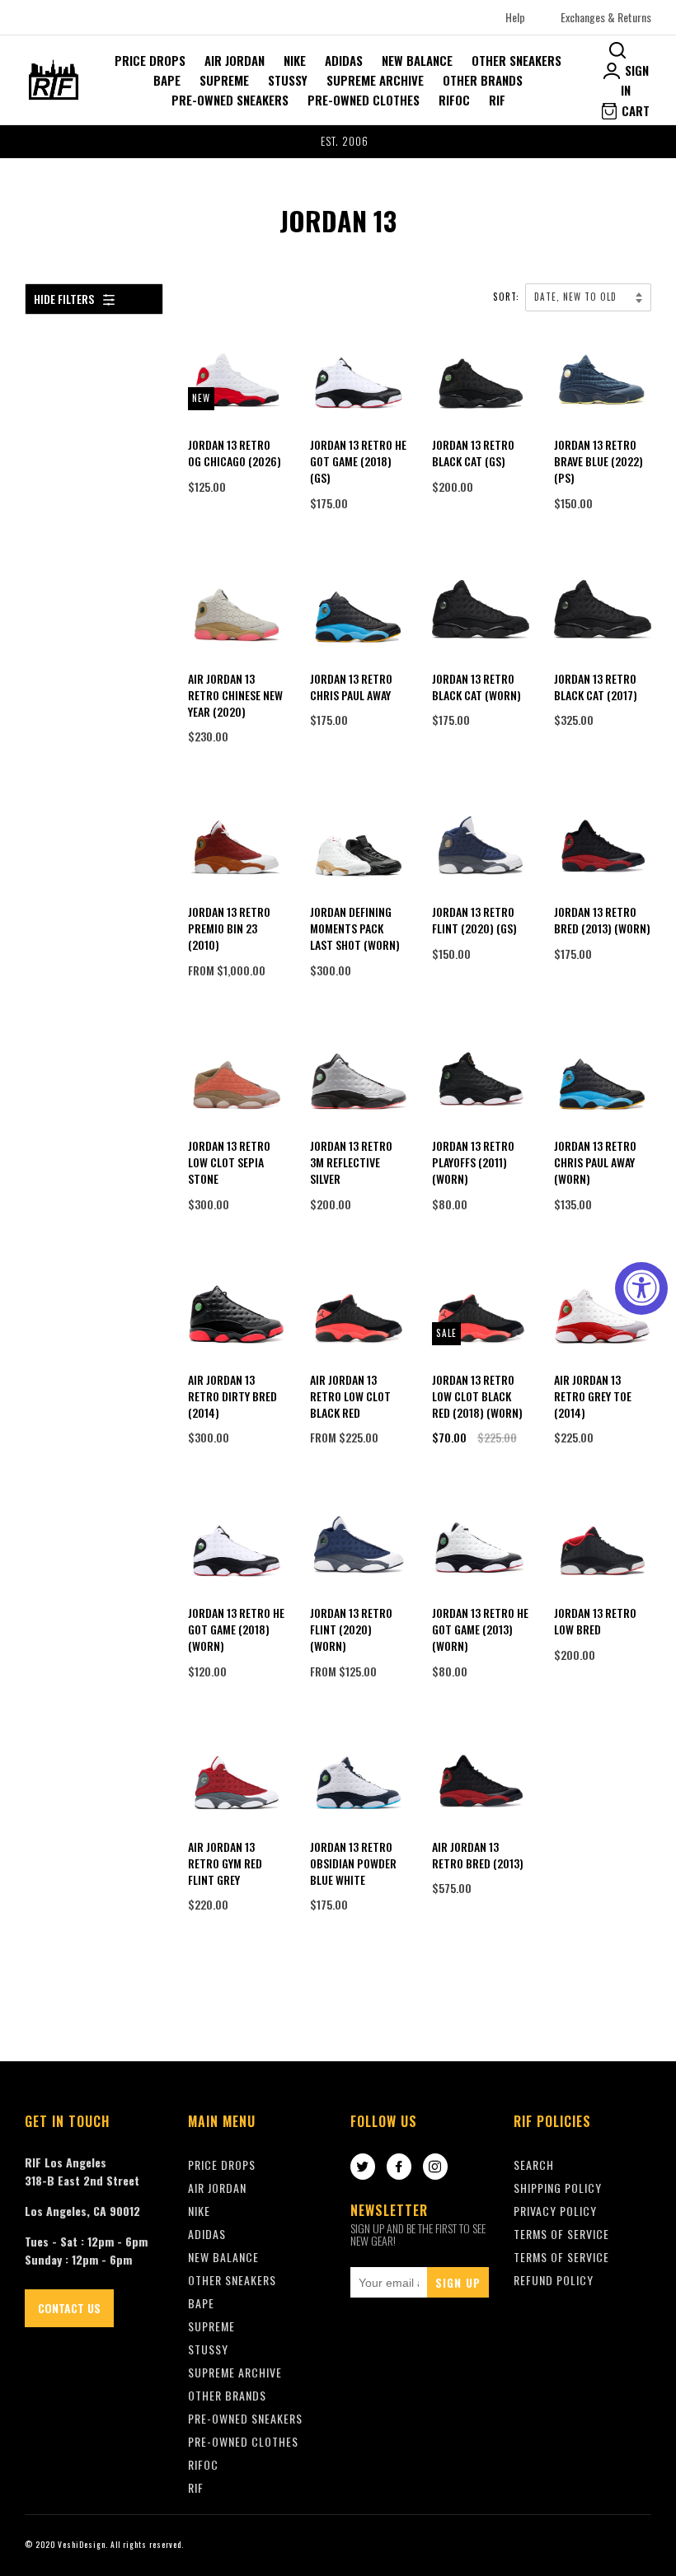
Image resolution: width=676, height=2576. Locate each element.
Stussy (288, 80)
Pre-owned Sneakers (230, 100)
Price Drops (150, 60)
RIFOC (454, 100)
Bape (167, 80)
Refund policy (554, 2280)
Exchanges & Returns (606, 17)
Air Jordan (235, 60)
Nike (295, 60)
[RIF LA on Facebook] (399, 2167)
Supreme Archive (375, 80)
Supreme (224, 80)
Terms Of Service (561, 2234)
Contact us (69, 2308)
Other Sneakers (516, 60)
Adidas (344, 60)
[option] (338, 142)
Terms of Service (561, 2257)
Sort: (508, 297)
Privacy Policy (555, 2211)
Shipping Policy (558, 2188)
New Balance (417, 60)
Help (515, 17)
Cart (634, 110)
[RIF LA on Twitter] (363, 2167)
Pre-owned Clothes (364, 100)
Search (534, 2165)
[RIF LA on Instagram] (435, 2167)
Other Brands (483, 80)
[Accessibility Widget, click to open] (641, 1288)
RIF (497, 100)
